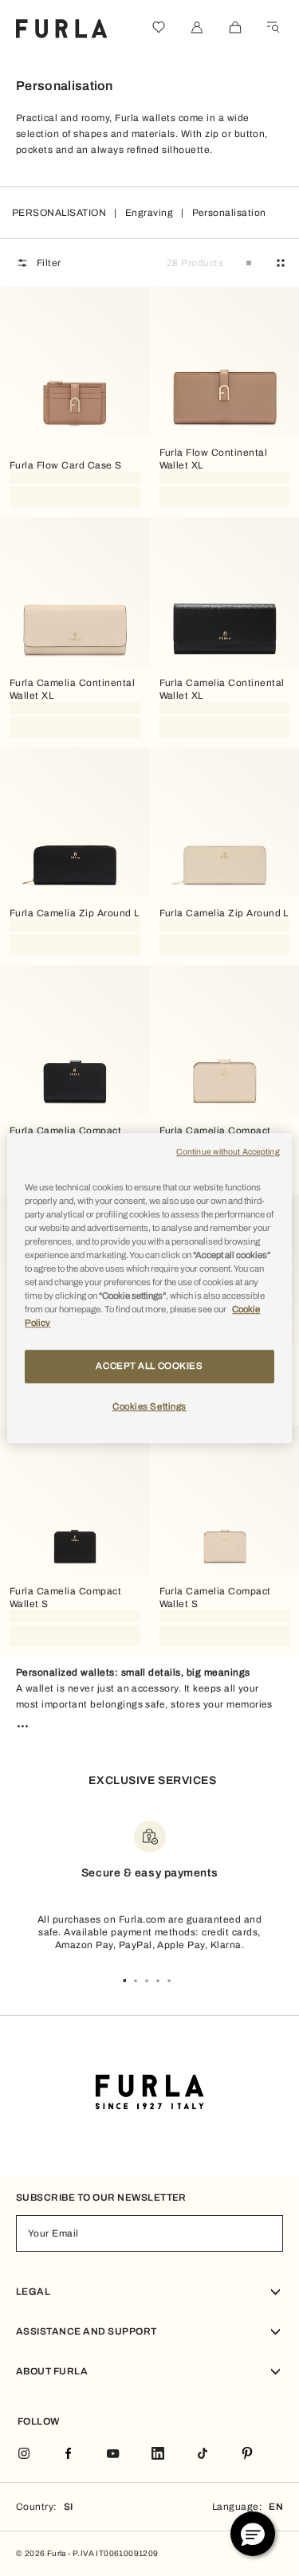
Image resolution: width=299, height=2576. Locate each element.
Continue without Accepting (228, 1152)
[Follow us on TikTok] (203, 2454)
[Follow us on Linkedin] (158, 2454)
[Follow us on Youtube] (113, 2454)
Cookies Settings (149, 1406)
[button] (253, 2534)
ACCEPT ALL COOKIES (149, 1366)
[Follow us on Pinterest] (247, 2454)
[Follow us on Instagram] (24, 2454)
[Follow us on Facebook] (69, 2454)
